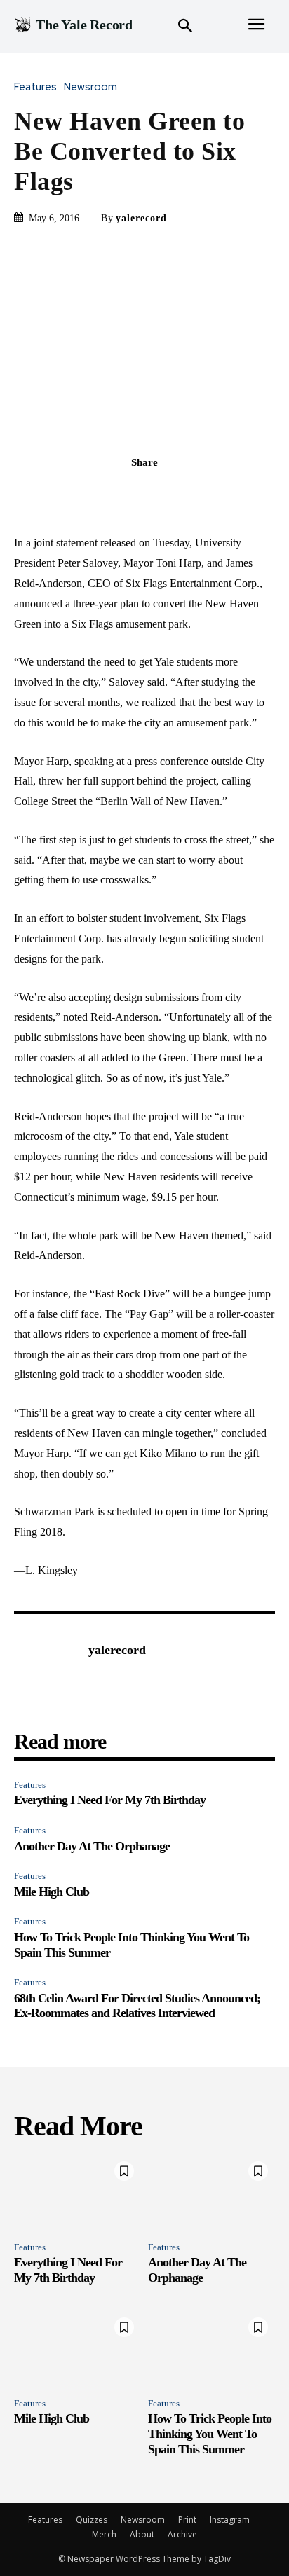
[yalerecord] (48, 1672)
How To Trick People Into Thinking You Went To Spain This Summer (210, 2433)
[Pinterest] (161, 493)
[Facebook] (96, 493)
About (142, 2534)
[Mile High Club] (78, 2349)
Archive (182, 2534)
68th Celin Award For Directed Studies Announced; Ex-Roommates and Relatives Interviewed (137, 2006)
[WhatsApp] (193, 493)
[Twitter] (128, 493)
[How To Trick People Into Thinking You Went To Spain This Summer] (211, 2349)
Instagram (230, 2520)
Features (35, 87)
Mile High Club (52, 1892)
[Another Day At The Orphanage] (211, 2192)
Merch (104, 2534)
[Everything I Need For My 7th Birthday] (78, 2192)
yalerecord (141, 218)
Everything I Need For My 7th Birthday (110, 1800)
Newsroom (90, 87)
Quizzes (92, 2520)
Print (187, 2520)
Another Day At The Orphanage (92, 1846)
